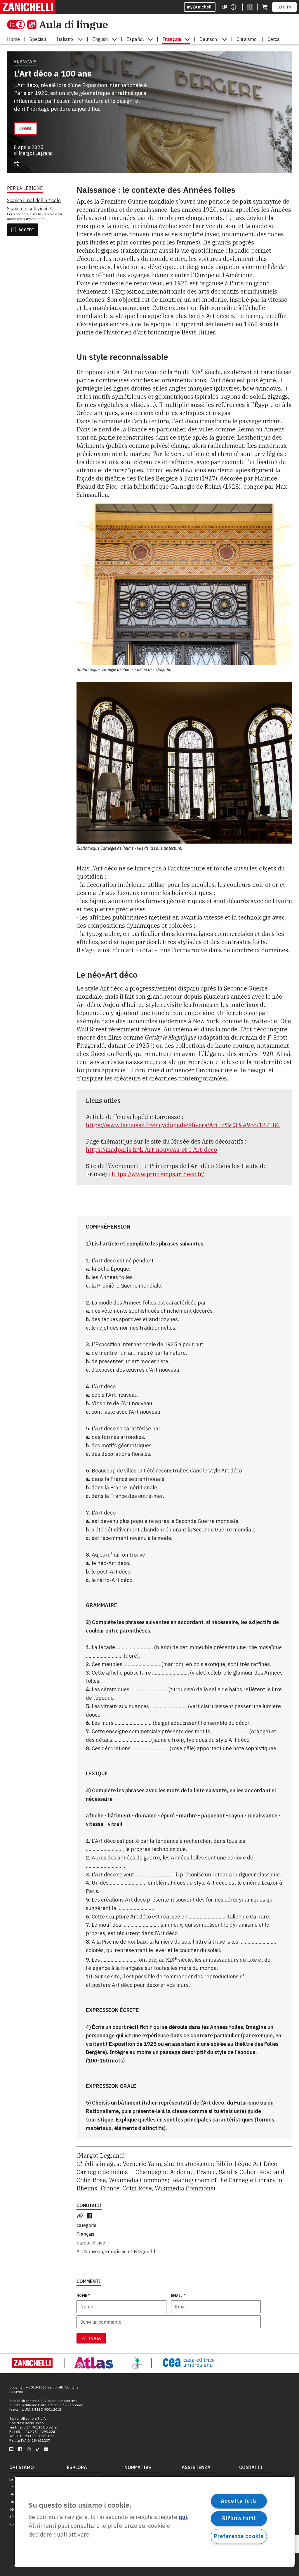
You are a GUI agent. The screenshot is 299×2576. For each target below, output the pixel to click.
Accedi (26, 230)
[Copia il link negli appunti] (81, 2216)
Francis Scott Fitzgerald (130, 2251)
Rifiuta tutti (239, 2518)
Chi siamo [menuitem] (247, 39)
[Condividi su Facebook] (91, 2216)
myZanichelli (200, 7)
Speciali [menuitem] (38, 39)
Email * (178, 2295)
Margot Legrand (36, 153)
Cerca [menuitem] (274, 39)
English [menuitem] (100, 39)
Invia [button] (95, 2338)
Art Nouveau (90, 2251)
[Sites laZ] (250, 7)
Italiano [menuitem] (65, 39)
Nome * (83, 2295)
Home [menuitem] (13, 39)
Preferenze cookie (239, 2536)
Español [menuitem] (135, 39)
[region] (155, 2521)
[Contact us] (233, 7)
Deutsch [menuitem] (208, 39)
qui (183, 2517)
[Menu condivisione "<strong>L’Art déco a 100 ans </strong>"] (17, 163)
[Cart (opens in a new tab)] (265, 7)
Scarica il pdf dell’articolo (34, 200)
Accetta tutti (239, 2501)
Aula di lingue (73, 24)
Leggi (26, 129)
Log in (284, 7)
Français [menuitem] (172, 39)
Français (85, 2234)
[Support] (225, 7)
